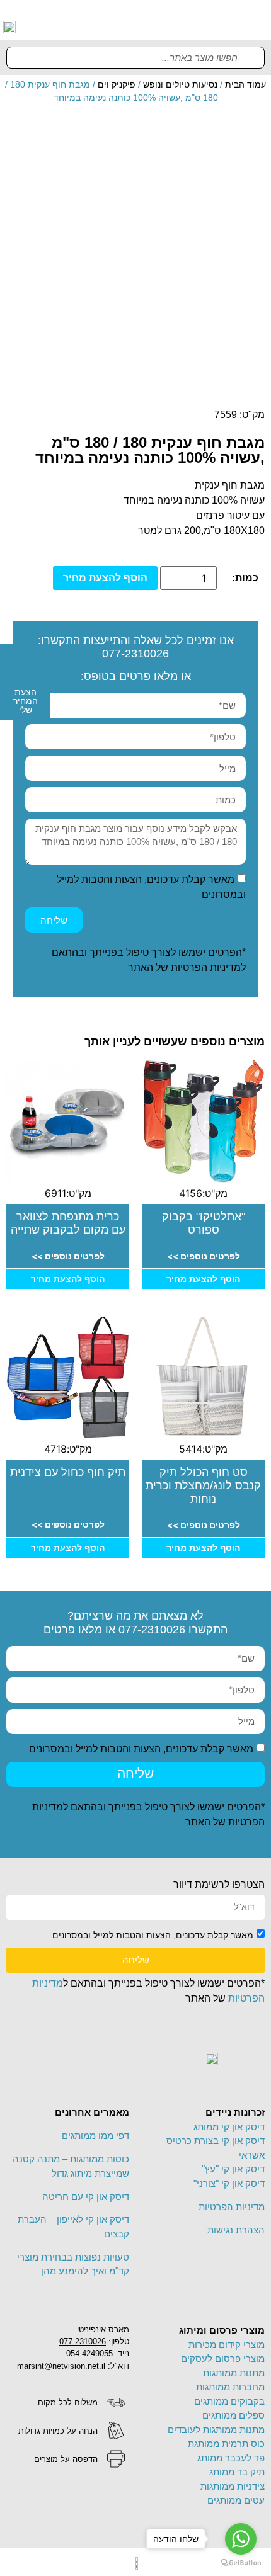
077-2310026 (135, 654)
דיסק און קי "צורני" (229, 2183)
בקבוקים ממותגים (229, 2401)
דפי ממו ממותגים (95, 2136)
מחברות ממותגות (230, 2387)
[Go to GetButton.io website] (241, 2563)
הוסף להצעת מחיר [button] (203, 1279)
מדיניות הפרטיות (206, 967)
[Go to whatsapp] (241, 2539)
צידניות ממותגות (233, 2486)
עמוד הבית (245, 84)
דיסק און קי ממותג (229, 2127)
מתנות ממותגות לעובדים (216, 2430)
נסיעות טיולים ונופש (180, 84)
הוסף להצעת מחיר (105, 578)
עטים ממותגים (236, 2500)
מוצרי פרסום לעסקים (223, 2358)
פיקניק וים (117, 84)
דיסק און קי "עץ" (233, 2169)
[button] (257, 26)
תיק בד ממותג (237, 2472)
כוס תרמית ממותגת (226, 2443)
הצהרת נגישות (236, 2230)
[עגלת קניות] (216, 26)
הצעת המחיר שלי (26, 701)
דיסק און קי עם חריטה (86, 2197)
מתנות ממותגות (234, 2373)
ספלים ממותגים (234, 2415)
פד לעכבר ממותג (231, 2458)
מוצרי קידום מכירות (227, 2345)
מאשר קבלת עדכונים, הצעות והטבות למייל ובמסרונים (141, 1748)
